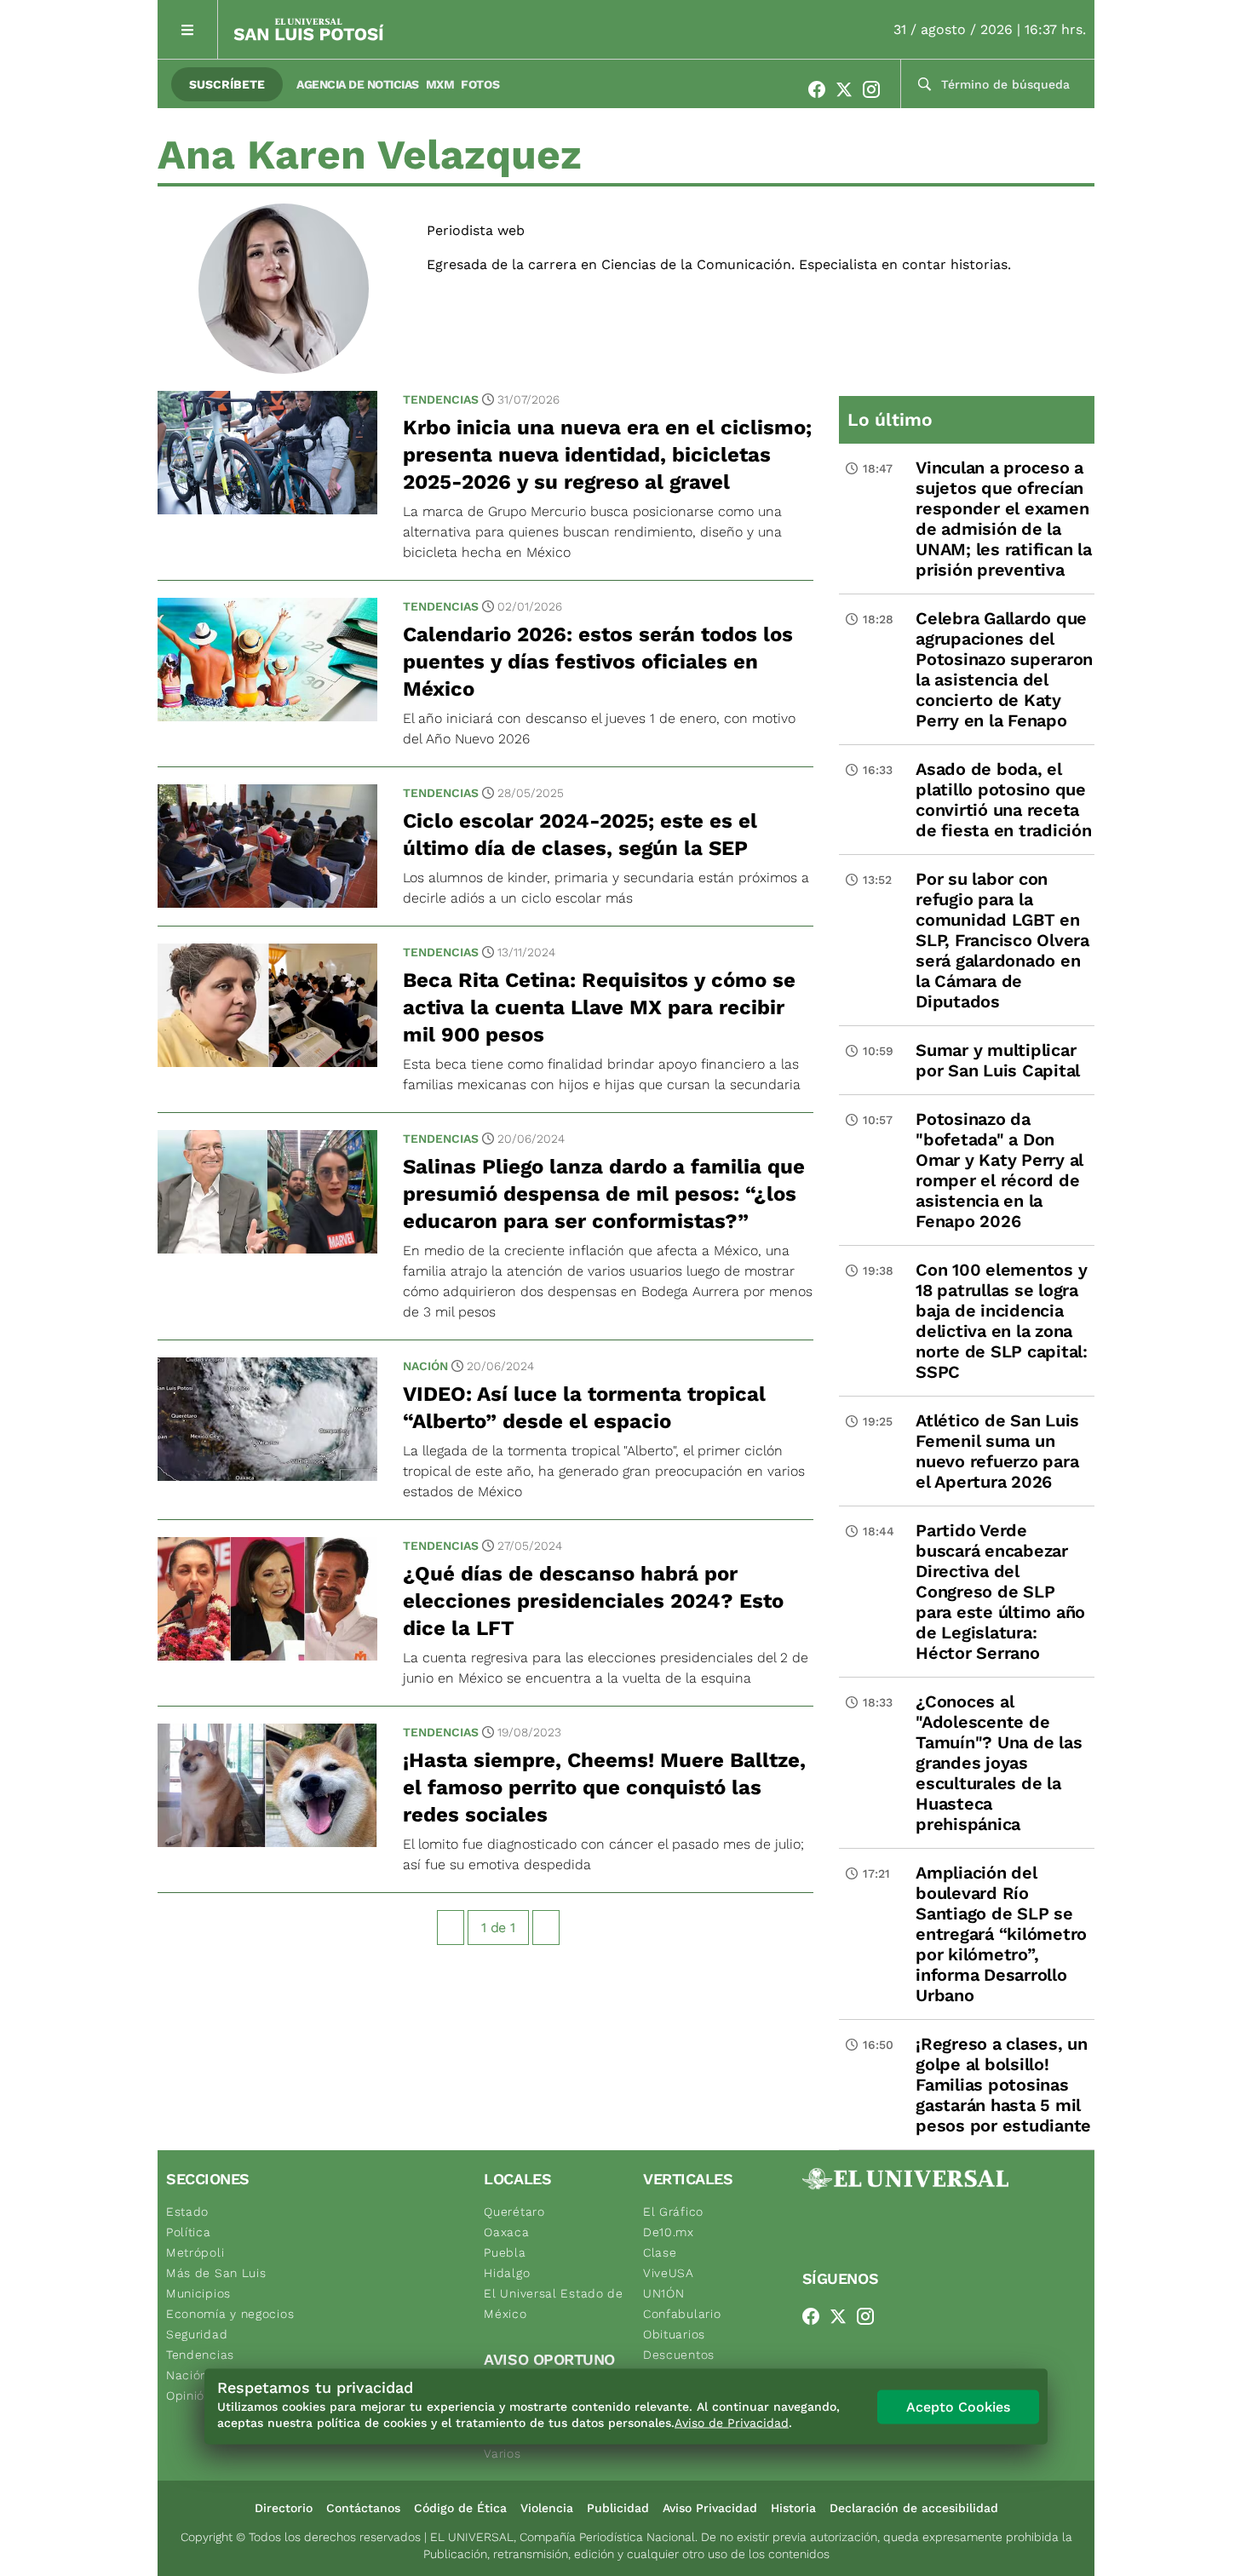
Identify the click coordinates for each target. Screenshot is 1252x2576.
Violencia (547, 2508)
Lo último (890, 419)
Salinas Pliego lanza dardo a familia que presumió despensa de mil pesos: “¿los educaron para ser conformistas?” (604, 1194)
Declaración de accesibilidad (914, 2508)
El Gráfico (673, 2212)
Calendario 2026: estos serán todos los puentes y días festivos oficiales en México (598, 662)
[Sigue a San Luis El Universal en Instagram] (876, 89)
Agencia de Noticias (358, 84)
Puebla (505, 2252)
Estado (187, 2212)
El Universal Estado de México (553, 2303)
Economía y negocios (230, 2314)
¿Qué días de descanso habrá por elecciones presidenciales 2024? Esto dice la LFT (593, 1601)
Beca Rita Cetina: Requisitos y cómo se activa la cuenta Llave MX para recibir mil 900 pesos (599, 1007)
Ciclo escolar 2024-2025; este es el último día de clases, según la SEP (580, 835)
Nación (425, 1366)
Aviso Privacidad (710, 2508)
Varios (502, 2453)
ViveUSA (669, 2273)
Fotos (480, 84)
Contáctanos (363, 2508)
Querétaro (514, 2212)
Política (189, 2232)
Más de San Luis (216, 2273)
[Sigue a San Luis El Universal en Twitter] (849, 89)
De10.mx (669, 2232)
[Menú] (188, 29)
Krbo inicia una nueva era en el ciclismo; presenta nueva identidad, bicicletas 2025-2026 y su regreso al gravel (607, 455)
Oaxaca (506, 2232)
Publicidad (618, 2508)
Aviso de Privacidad (732, 2423)
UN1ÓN (664, 2293)
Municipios (198, 2293)
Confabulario (682, 2314)
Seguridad (197, 2334)
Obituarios (674, 2334)
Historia (793, 2508)
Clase (660, 2252)
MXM (440, 84)
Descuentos (679, 2355)
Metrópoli (195, 2252)
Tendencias (441, 399)
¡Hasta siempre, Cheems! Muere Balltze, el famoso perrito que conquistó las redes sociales (604, 1787)
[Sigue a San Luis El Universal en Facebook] (822, 89)
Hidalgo (507, 2273)
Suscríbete (227, 84)
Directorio (284, 2508)
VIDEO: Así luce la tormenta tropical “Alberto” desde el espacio (584, 1408)
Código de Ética (460, 2508)
